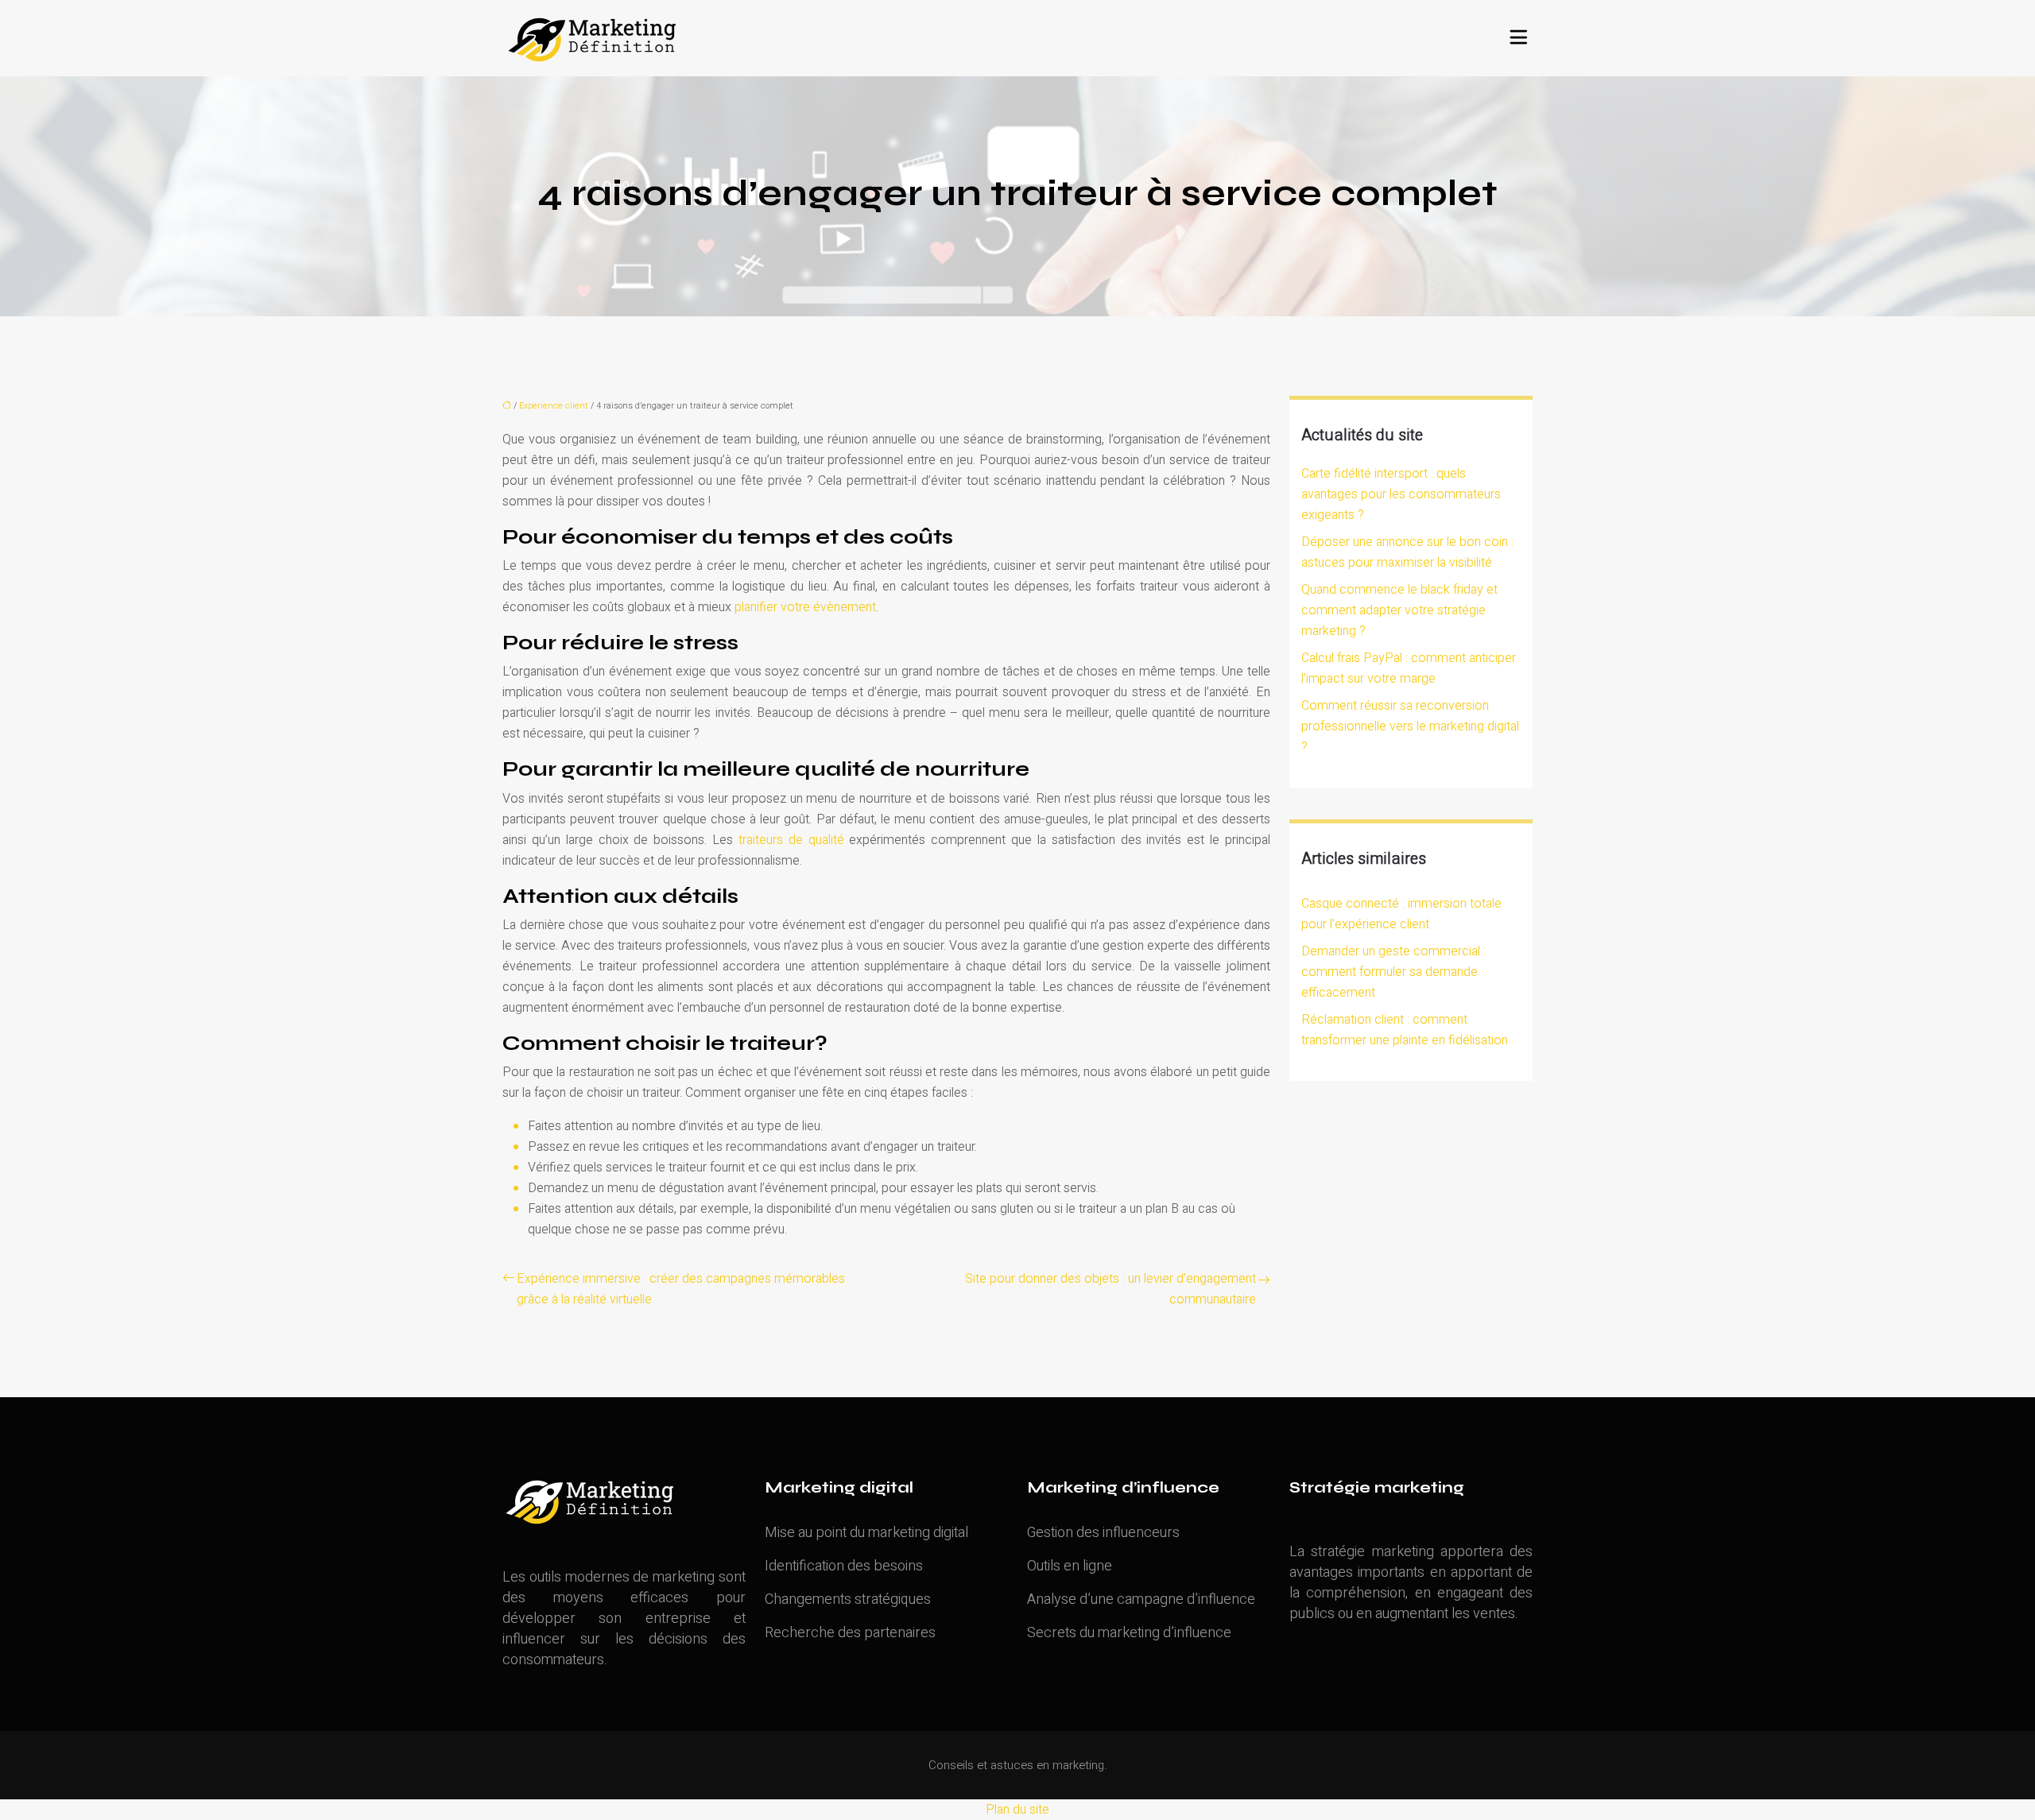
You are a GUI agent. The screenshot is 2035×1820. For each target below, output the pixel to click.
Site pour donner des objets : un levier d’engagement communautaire (1111, 1289)
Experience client (554, 406)
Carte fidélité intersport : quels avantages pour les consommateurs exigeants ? (1401, 494)
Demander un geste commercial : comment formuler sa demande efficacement (1393, 972)
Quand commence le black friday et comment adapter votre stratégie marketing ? (1399, 610)
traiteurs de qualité (791, 840)
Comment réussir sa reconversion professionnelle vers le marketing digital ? (1410, 726)
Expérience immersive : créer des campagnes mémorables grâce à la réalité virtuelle (681, 1289)
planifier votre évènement (805, 607)
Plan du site (1017, 1810)
